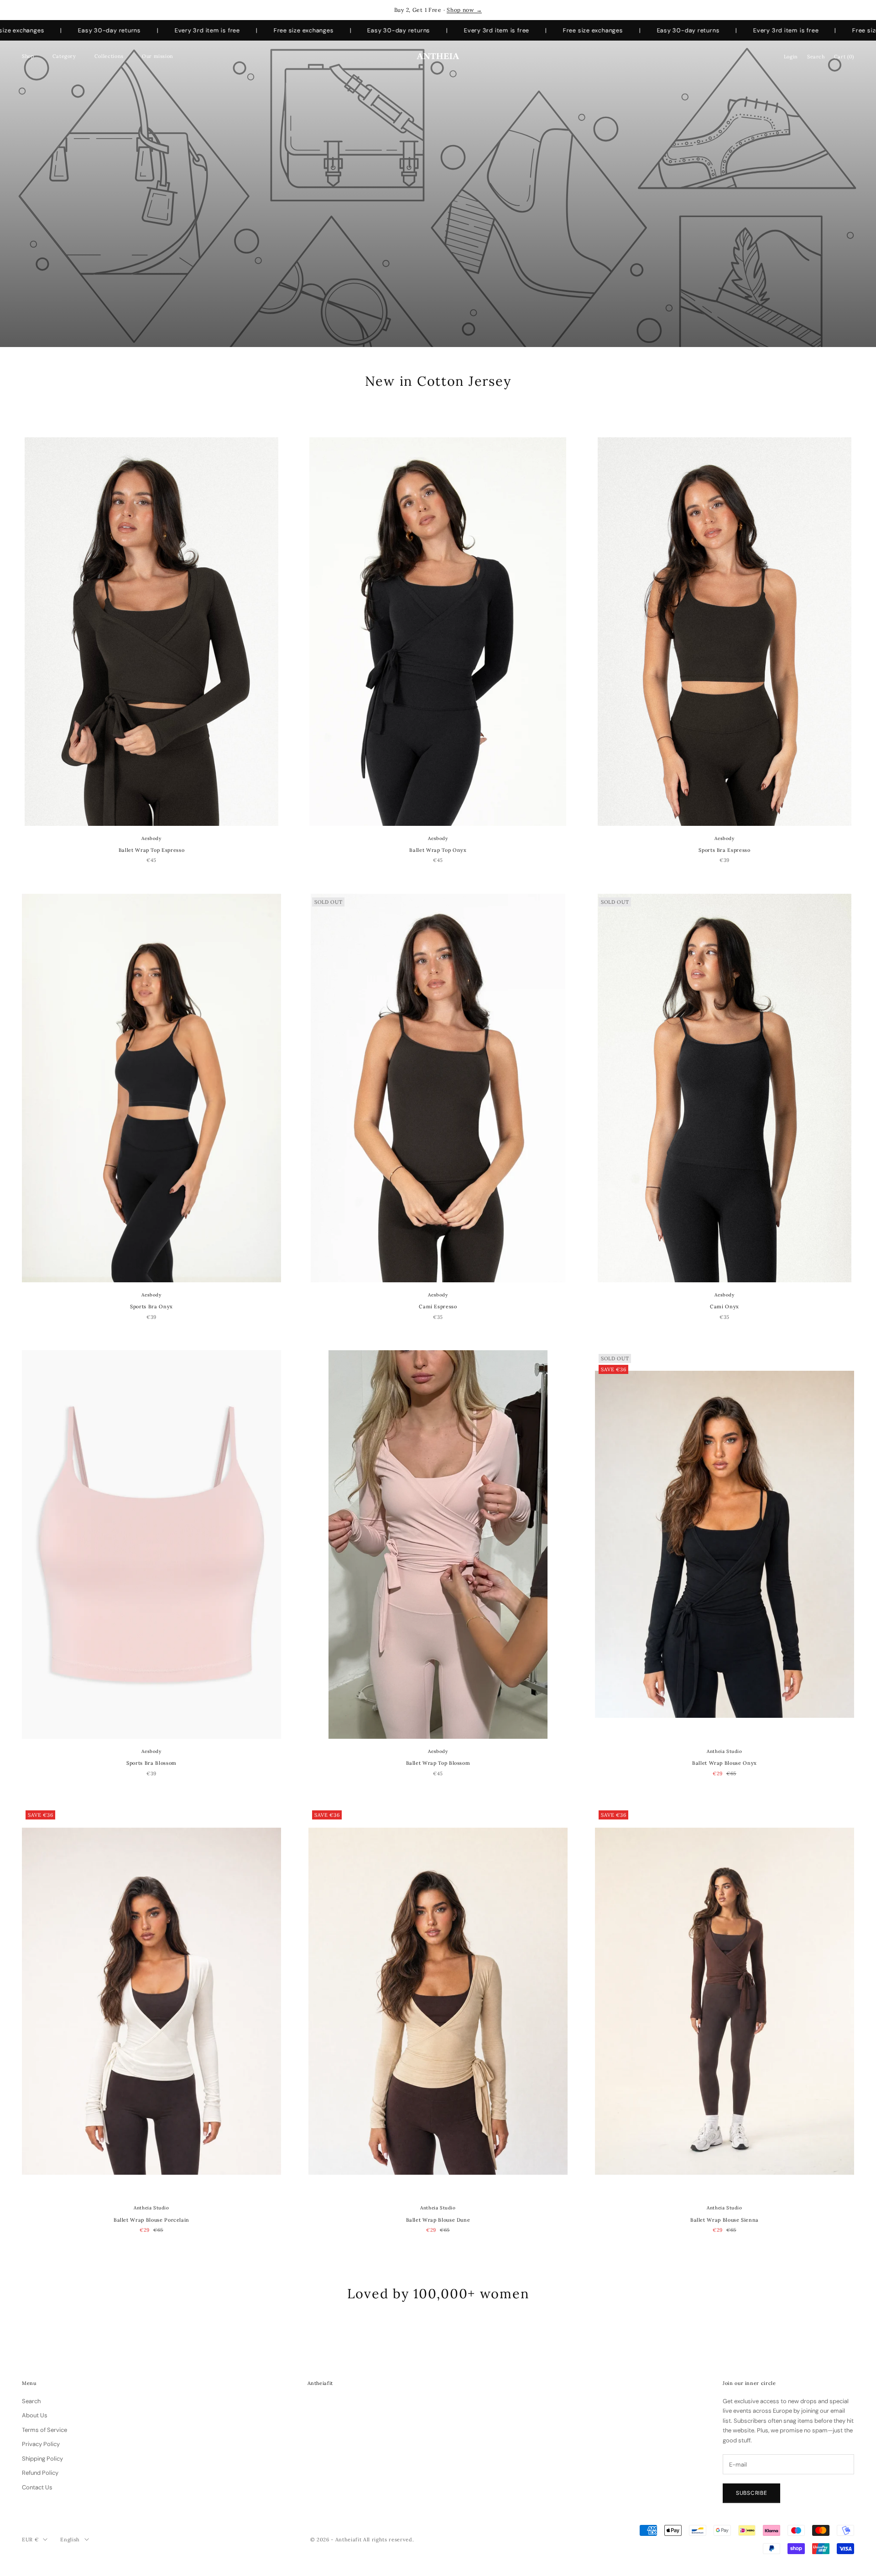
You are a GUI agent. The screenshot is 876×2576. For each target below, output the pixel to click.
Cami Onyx (725, 1306)
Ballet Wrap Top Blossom (438, 1763)
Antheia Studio (724, 1751)
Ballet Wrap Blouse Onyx (725, 1763)
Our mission (158, 56)
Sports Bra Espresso (724, 850)
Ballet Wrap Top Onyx (438, 850)
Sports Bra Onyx (151, 1306)
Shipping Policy (42, 2459)
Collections (109, 56)
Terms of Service (44, 2430)
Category (64, 56)
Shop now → (464, 10)
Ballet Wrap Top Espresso (152, 850)
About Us (35, 2415)
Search (31, 2401)
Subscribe (751, 2493)
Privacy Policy (41, 2444)
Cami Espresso (438, 1306)
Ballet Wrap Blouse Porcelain (151, 2220)
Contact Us (37, 2487)
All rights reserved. (388, 2540)
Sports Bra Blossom (151, 1763)
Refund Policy (40, 2473)
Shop (28, 56)
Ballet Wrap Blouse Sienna (725, 2220)
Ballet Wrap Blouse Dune (438, 2220)
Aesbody (151, 838)
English (70, 2540)
